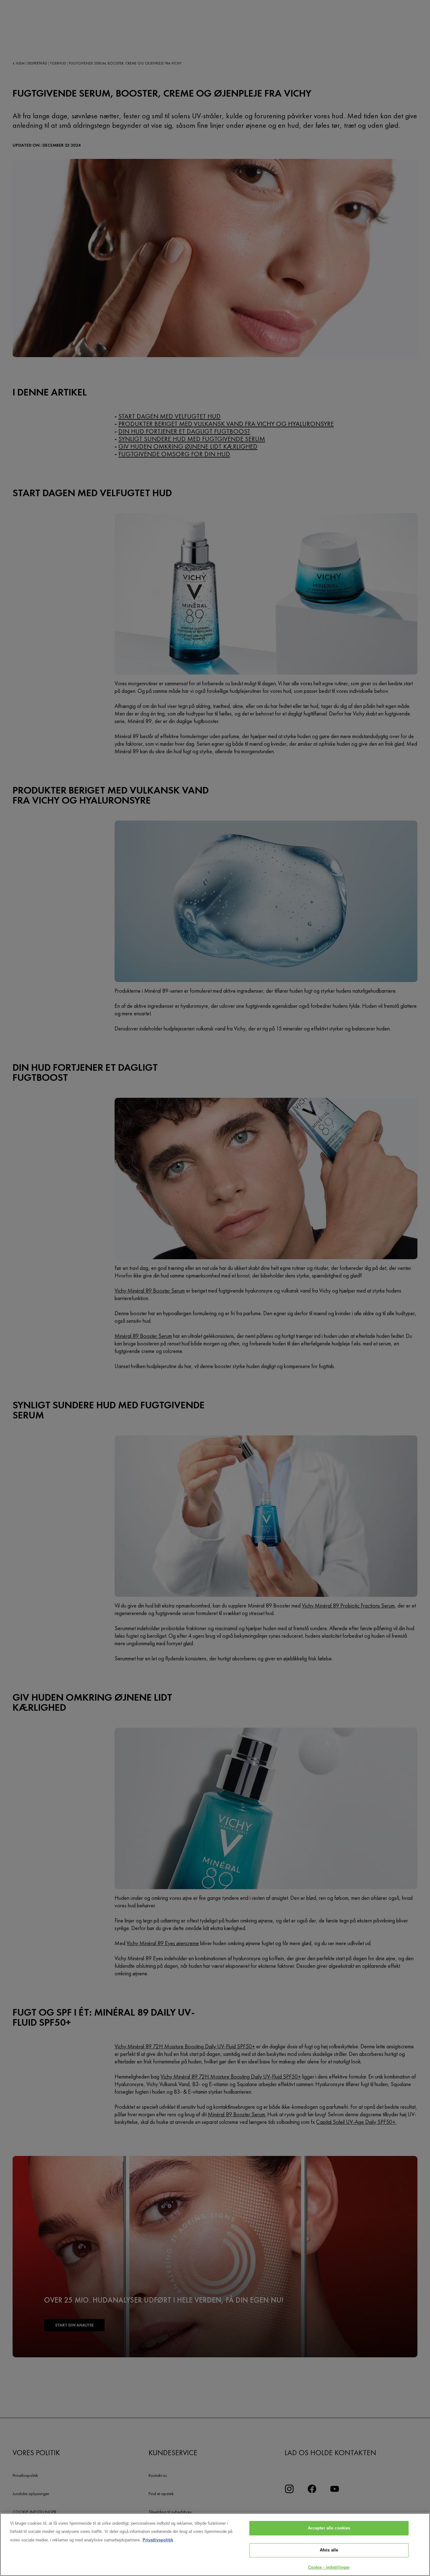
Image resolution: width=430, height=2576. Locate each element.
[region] (215, 2545)
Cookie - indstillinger (329, 2567)
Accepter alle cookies (329, 2528)
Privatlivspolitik (158, 2540)
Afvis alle (329, 2550)
